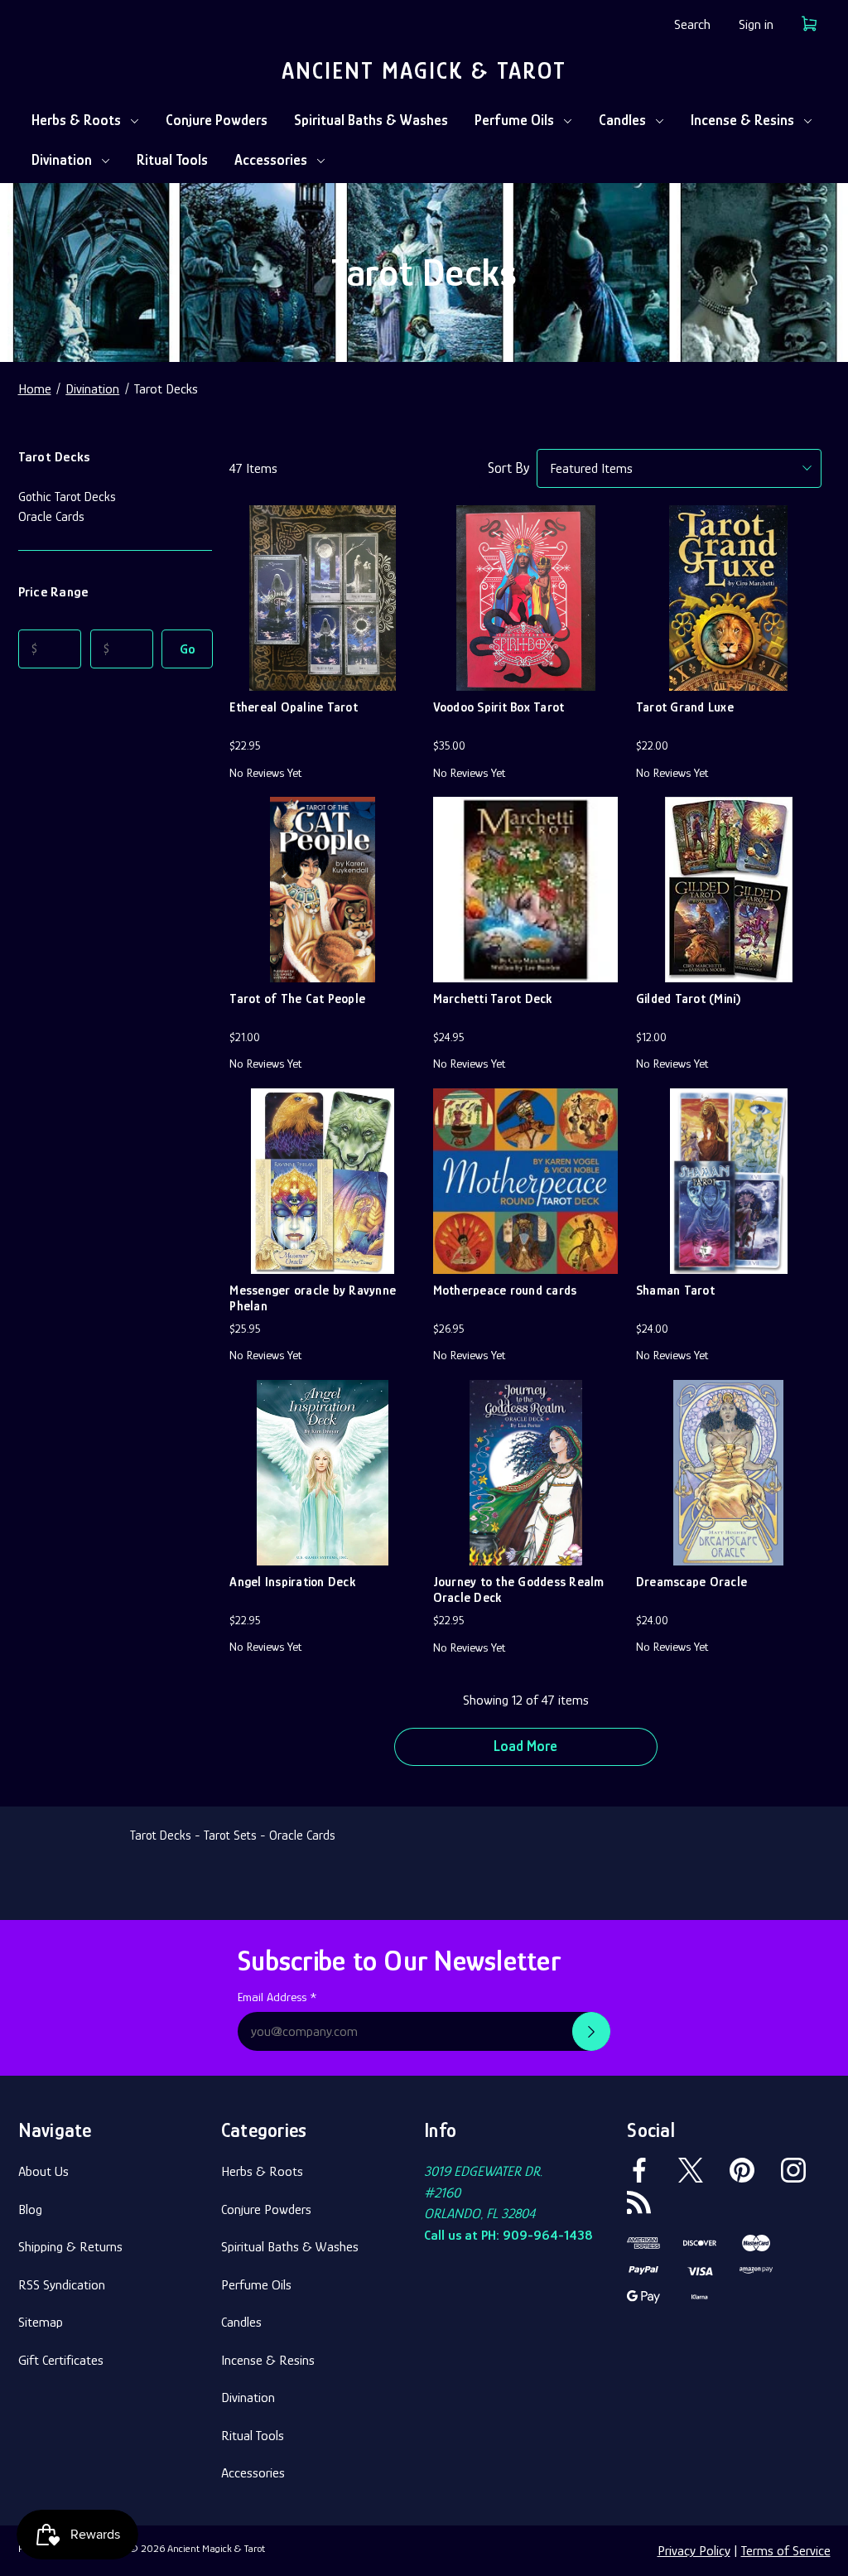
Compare (317, 606)
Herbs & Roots (76, 120)
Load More (525, 1746)
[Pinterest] (742, 2170)
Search (692, 24)
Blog (30, 2209)
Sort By (508, 468)
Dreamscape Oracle (691, 1582)
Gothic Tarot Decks (67, 497)
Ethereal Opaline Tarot (294, 707)
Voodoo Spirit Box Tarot (499, 707)
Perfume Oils (514, 120)
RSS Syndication (62, 2285)
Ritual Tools (172, 160)
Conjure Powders (217, 120)
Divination (62, 160)
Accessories (271, 160)
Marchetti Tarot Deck (493, 999)
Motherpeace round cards (505, 1290)
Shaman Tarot (675, 1290)
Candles (622, 120)
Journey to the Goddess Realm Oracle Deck (519, 1590)
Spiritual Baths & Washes (371, 120)
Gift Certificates (61, 2360)
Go (188, 649)
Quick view (322, 556)
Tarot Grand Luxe (685, 707)
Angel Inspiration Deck (292, 1582)
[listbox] (679, 468)
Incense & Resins (742, 120)
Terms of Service (786, 2551)
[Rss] (639, 2202)
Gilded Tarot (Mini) (689, 999)
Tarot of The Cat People (297, 999)
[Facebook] (639, 2170)
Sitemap (41, 2322)
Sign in (756, 24)
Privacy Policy (694, 2551)
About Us (43, 2171)
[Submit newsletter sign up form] (591, 2031)
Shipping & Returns (70, 2247)
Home (35, 389)
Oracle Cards (51, 517)
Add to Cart (323, 657)
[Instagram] (793, 2170)
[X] (691, 2170)
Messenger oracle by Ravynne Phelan (313, 1298)
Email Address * (277, 1997)
